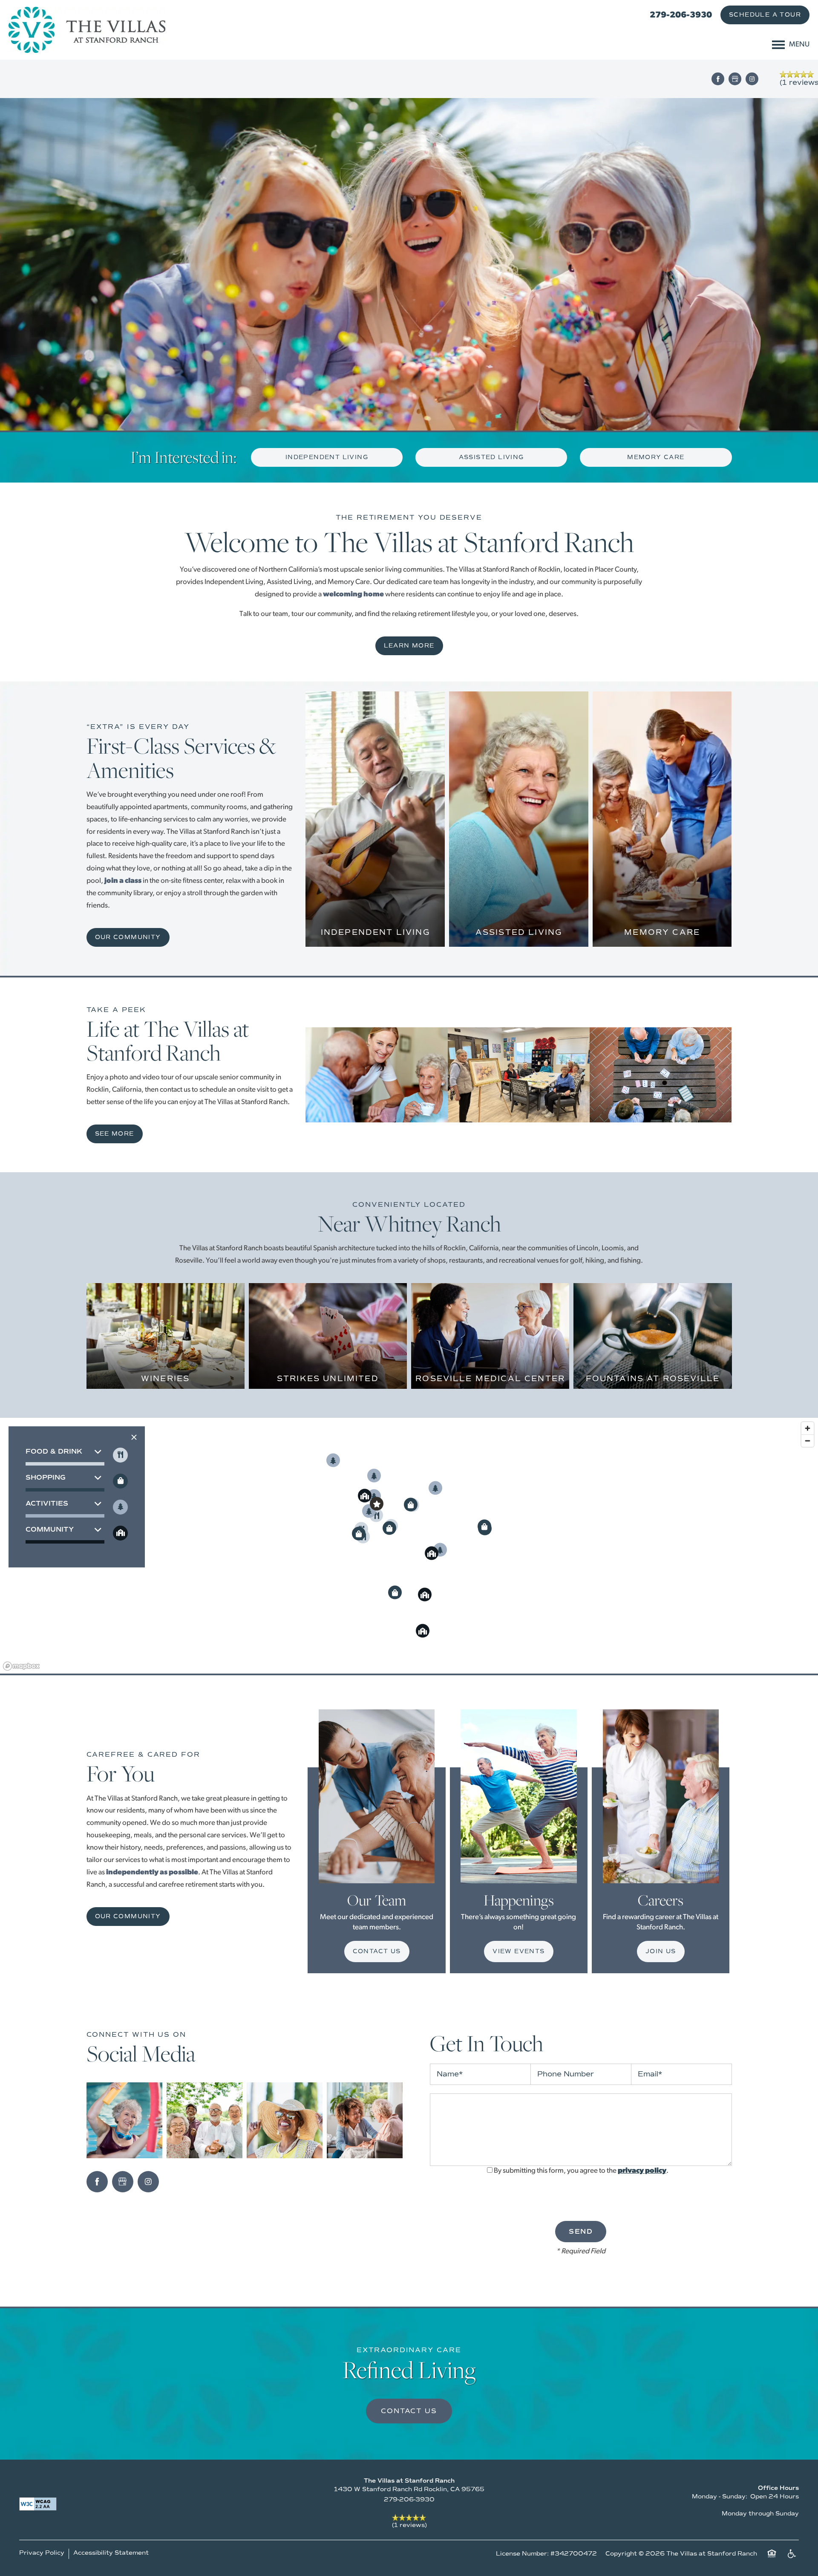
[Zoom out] (808, 1441)
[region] (409, 1546)
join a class (123, 881)
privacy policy (642, 2171)
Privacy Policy (42, 2553)
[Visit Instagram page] (752, 79)
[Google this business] (735, 79)
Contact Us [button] (409, 2411)
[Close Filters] (134, 1437)
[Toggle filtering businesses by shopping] (120, 1481)
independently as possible (152, 1872)
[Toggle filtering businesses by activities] (120, 1507)
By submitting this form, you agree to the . (581, 2171)
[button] (765, 15)
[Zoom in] (808, 1428)
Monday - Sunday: (720, 2496)
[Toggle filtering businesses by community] (120, 1533)
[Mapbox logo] (21, 1666)
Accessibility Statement (111, 2553)
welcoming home (353, 594)
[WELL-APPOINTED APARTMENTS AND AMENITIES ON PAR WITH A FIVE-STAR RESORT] (375, 918)
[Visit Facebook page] (718, 79)
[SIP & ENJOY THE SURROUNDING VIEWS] (166, 1375)
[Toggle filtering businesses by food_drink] (120, 1455)
